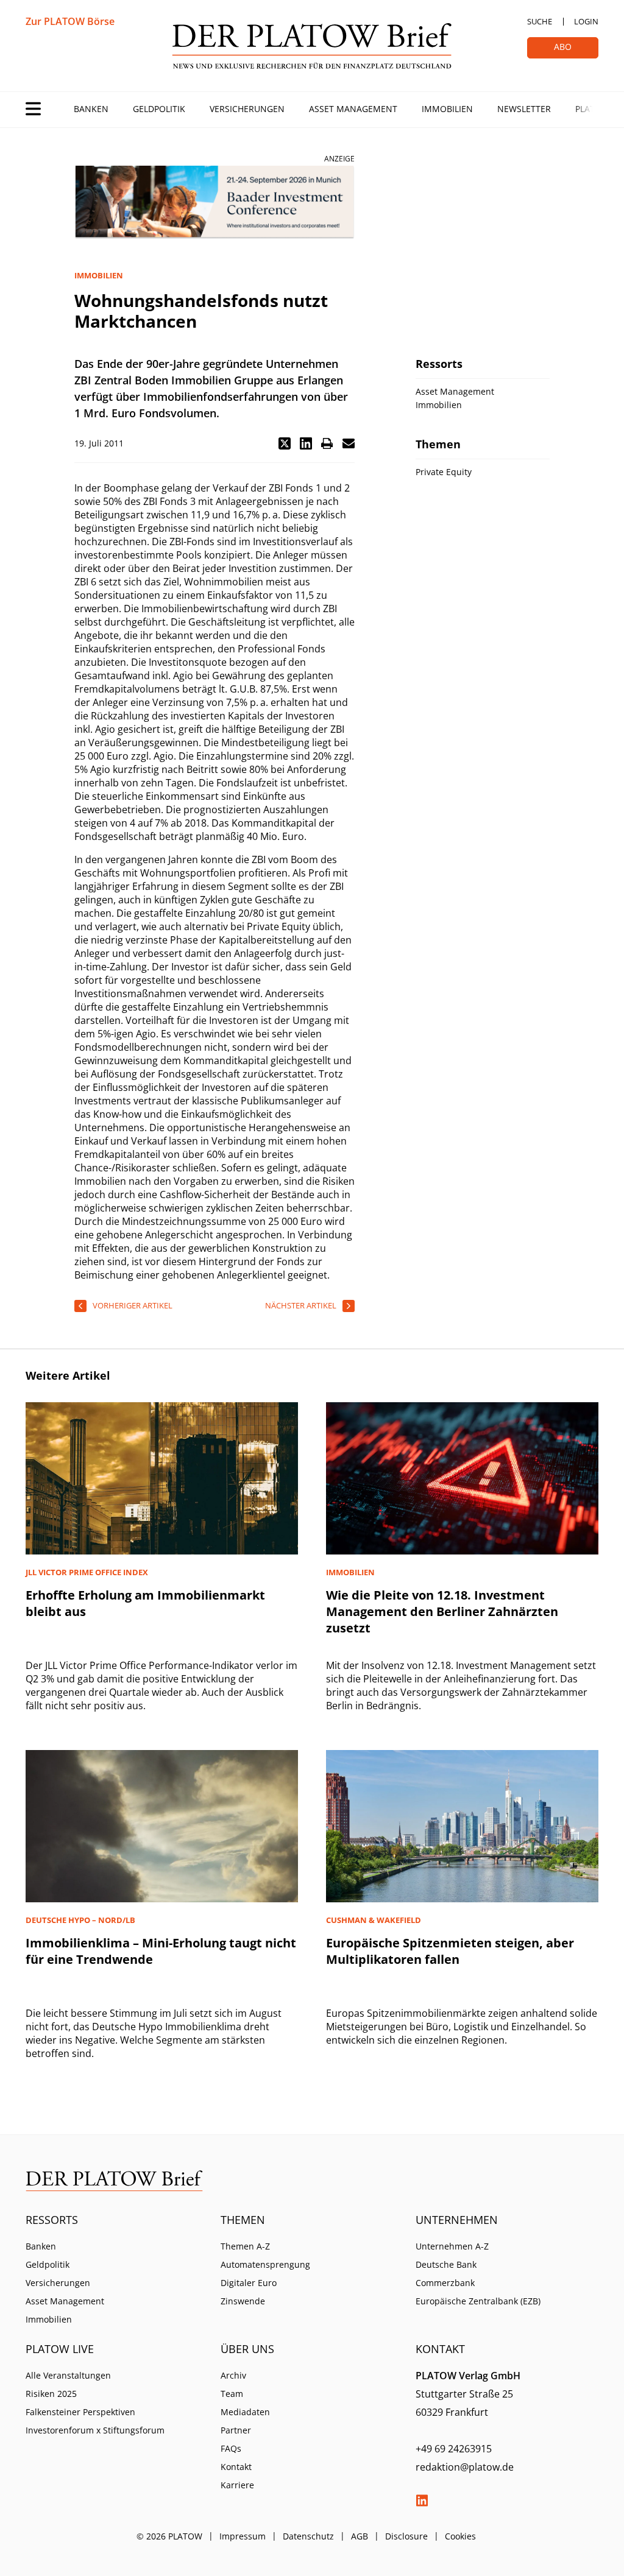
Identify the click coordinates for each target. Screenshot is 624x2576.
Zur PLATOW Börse (70, 21)
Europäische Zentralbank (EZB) (478, 2301)
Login (586, 21)
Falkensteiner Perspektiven (80, 2412)
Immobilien (447, 109)
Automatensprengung (265, 2264)
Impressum (243, 2536)
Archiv (233, 2375)
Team (232, 2394)
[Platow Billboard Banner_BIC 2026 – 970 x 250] (214, 203)
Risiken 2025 (51, 2394)
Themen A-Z (245, 2246)
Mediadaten (245, 2412)
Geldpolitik (159, 109)
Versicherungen (247, 109)
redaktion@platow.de (465, 2467)
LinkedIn (422, 2500)
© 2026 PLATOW (169, 2536)
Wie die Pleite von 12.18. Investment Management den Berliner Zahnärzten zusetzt (442, 1611)
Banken (91, 109)
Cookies (460, 2536)
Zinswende (243, 2301)
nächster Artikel (301, 1305)
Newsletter (524, 109)
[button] (285, 443)
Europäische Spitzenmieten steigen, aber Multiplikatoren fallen (450, 1951)
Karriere (237, 2485)
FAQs (231, 2448)
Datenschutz (308, 2536)
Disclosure (406, 2536)
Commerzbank (445, 2283)
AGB (360, 2536)
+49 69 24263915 (454, 2449)
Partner (236, 2430)
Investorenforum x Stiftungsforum (95, 2430)
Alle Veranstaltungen (68, 2375)
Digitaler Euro (249, 2283)
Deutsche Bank (446, 2264)
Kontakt (236, 2467)
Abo (563, 47)
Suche (540, 21)
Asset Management (353, 109)
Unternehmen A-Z (452, 2246)
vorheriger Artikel (133, 1305)
